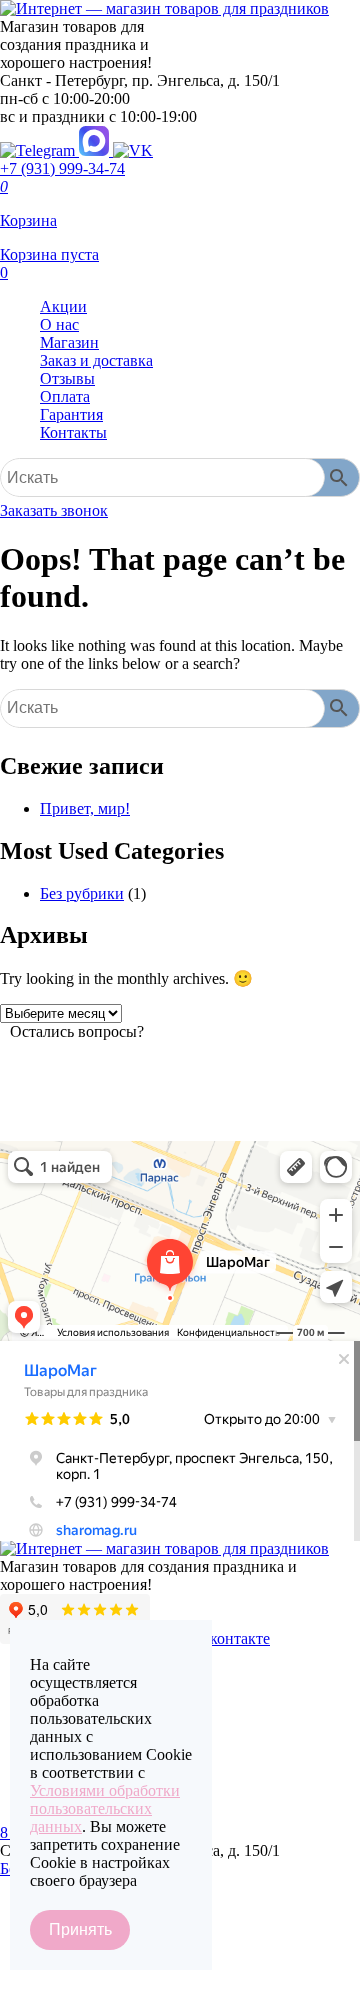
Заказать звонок (54, 510)
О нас (59, 324)
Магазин (69, 342)
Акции (63, 306)
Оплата (65, 396)
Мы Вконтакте (220, 1638)
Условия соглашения (70, 1977)
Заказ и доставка (96, 360)
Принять (80, 1929)
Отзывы (67, 378)
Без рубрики (82, 893)
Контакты (73, 432)
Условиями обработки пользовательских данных (105, 1808)
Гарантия (71, 414)
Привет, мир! (85, 808)
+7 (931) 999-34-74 (62, 168)
